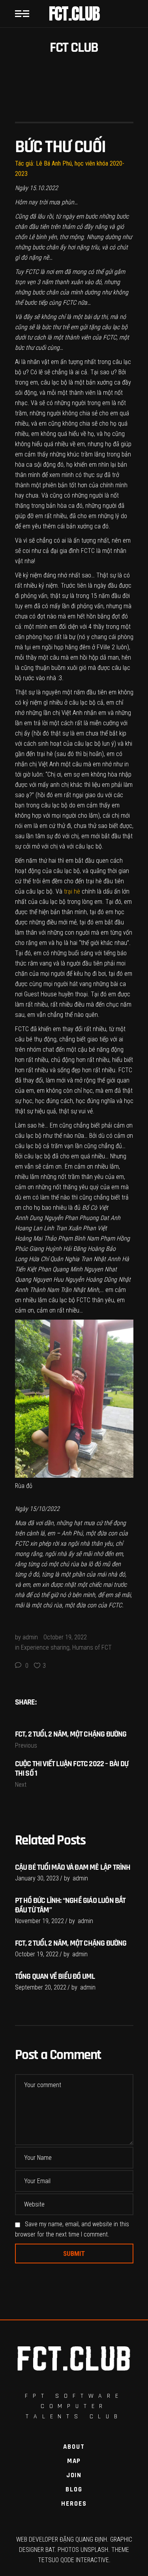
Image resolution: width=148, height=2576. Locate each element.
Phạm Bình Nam (78, 1238)
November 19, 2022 (39, 1921)
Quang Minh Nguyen (78, 1269)
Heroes (74, 2504)
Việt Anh (72, 713)
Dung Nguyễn (46, 1218)
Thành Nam (44, 1290)
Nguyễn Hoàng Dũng (91, 1280)
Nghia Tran (78, 1259)
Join (74, 2475)
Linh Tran (55, 1228)
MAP (74, 2461)
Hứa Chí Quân (46, 1259)
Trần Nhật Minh (80, 1290)
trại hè (94, 881)
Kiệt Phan (39, 1269)
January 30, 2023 (37, 1878)
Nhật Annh (107, 1259)
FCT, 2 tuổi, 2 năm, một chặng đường (71, 1943)
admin (30, 1637)
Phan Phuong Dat (87, 1218)
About (74, 2447)
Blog (74, 2489)
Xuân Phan (82, 1228)
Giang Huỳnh (45, 1249)
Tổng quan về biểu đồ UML (55, 1976)
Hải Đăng (75, 1249)
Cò (94, 1208)
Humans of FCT (92, 1647)
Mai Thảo (45, 1238)
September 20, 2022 (41, 1987)
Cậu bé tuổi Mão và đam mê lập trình (73, 1867)
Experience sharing (45, 1647)
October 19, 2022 (65, 1637)
